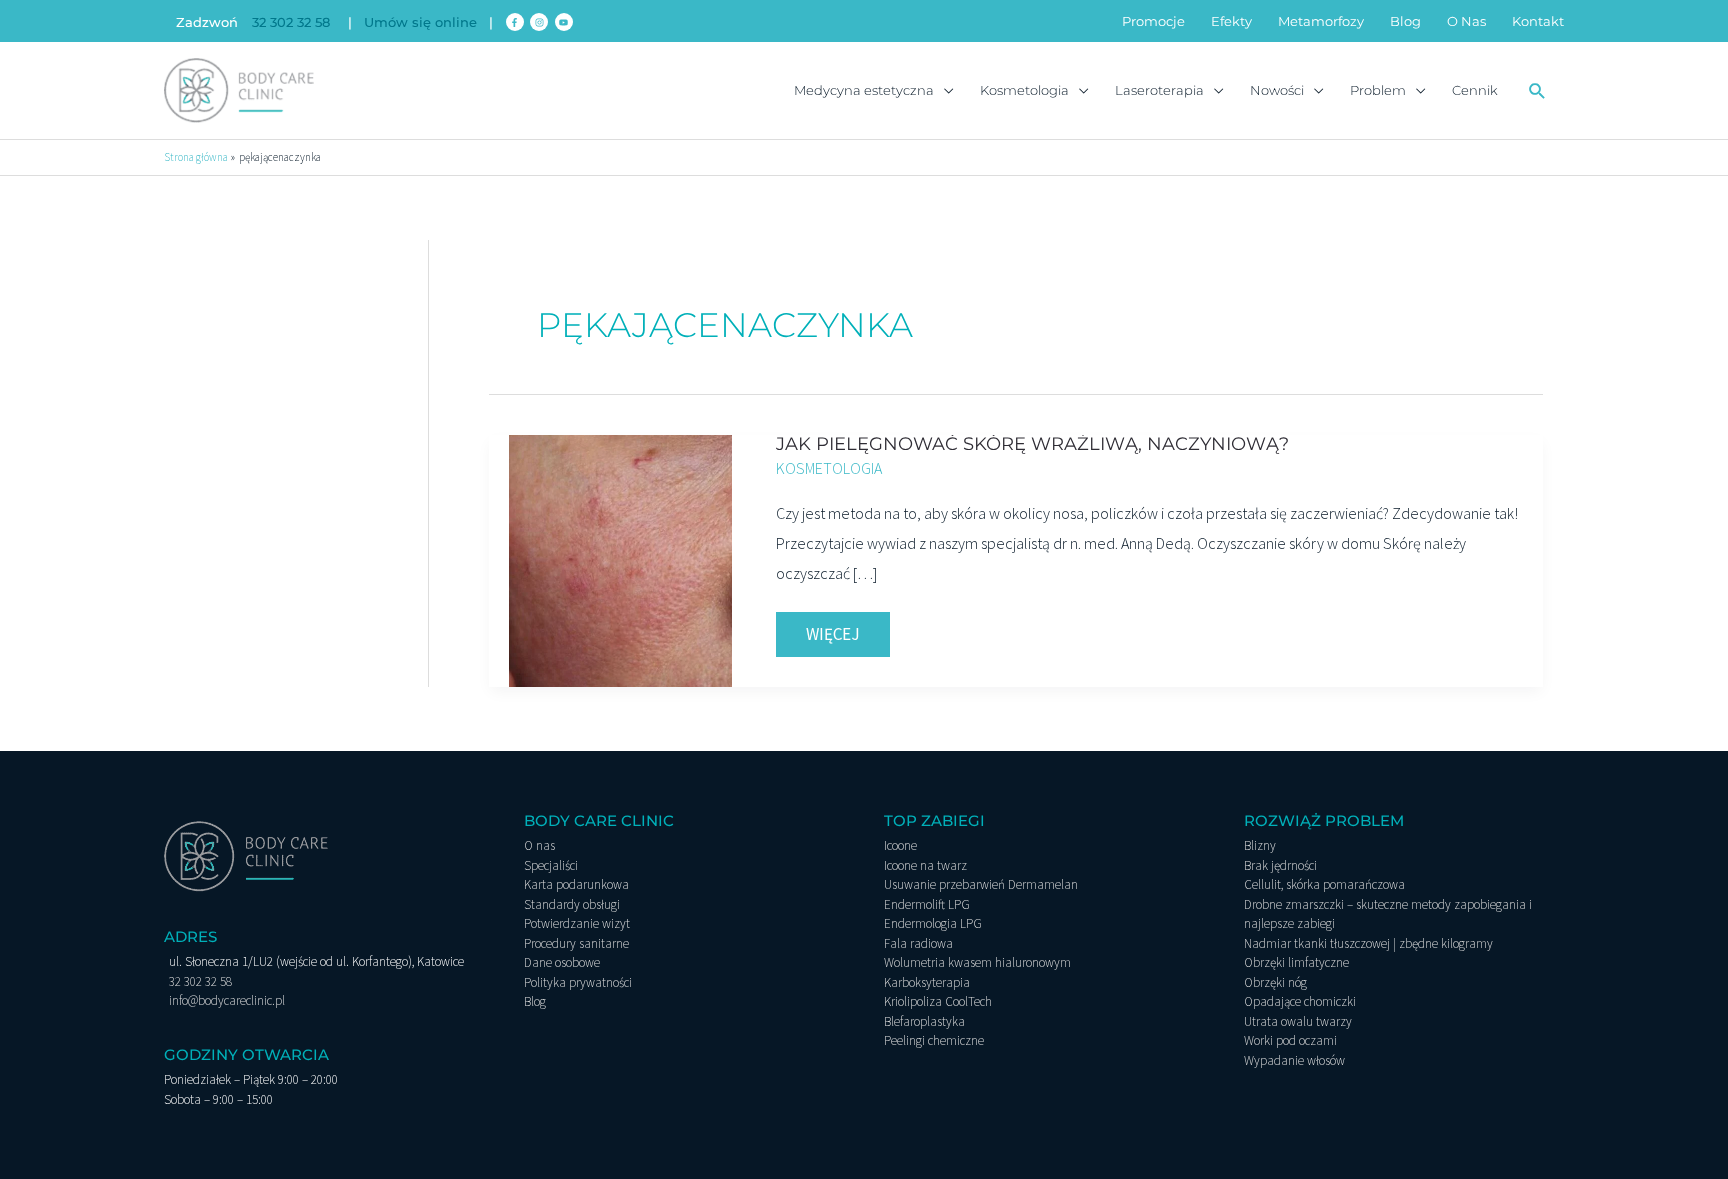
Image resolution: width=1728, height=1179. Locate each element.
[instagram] (540, 22)
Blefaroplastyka (924, 1021)
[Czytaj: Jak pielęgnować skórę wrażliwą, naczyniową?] (621, 559)
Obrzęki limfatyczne (1296, 962)
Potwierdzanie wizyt (577, 923)
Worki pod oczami (1290, 1040)
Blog (535, 1001)
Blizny (1260, 845)
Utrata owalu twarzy (1298, 1021)
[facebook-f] (516, 22)
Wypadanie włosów (1294, 1060)
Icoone (900, 845)
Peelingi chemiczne (934, 1040)
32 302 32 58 (291, 22)
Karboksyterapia (927, 982)
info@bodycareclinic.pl (227, 1000)
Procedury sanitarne (576, 943)
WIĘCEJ (847, 628)
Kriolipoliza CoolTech (938, 1001)
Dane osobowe (562, 962)
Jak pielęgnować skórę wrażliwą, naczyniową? (1032, 444)
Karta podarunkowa (576, 884)
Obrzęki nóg (1275, 982)
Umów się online (420, 22)
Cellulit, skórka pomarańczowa (1324, 884)
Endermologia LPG (933, 923)
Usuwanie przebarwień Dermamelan (981, 884)
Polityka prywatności (578, 982)
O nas (539, 845)
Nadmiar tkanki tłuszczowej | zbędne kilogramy (1368, 943)
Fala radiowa (918, 943)
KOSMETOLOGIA (829, 468)
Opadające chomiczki (1300, 1001)
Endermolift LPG (927, 904)
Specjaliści (551, 865)
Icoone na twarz (925, 865)
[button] (1537, 90)
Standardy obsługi (572, 904)
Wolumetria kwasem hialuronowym (977, 962)
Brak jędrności (1280, 865)
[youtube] (565, 22)
